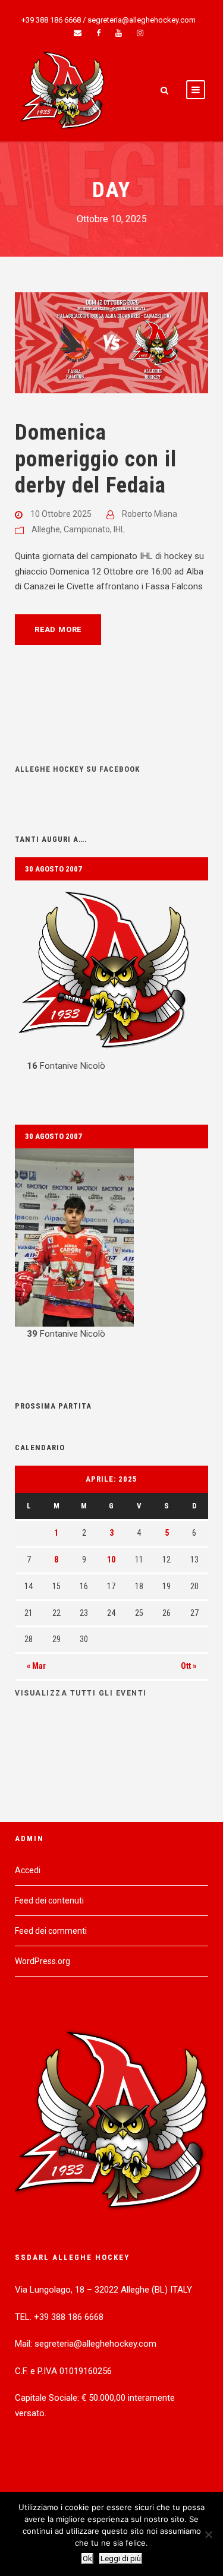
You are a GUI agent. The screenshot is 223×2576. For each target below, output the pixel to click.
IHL (119, 529)
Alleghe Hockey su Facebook (77, 769)
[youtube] (119, 33)
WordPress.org (43, 1961)
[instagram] (140, 33)
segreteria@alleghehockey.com (142, 20)
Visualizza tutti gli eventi (81, 1693)
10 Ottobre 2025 (61, 514)
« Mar (36, 1666)
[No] (208, 2534)
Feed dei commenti (51, 1931)
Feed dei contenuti (49, 1901)
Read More (58, 629)
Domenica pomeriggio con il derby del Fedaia (96, 459)
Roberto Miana (150, 514)
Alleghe (46, 529)
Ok (87, 2558)
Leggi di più (121, 2558)
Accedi (28, 1870)
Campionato (87, 529)
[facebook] (98, 33)
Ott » (189, 1666)
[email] (78, 33)
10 (111, 1560)
